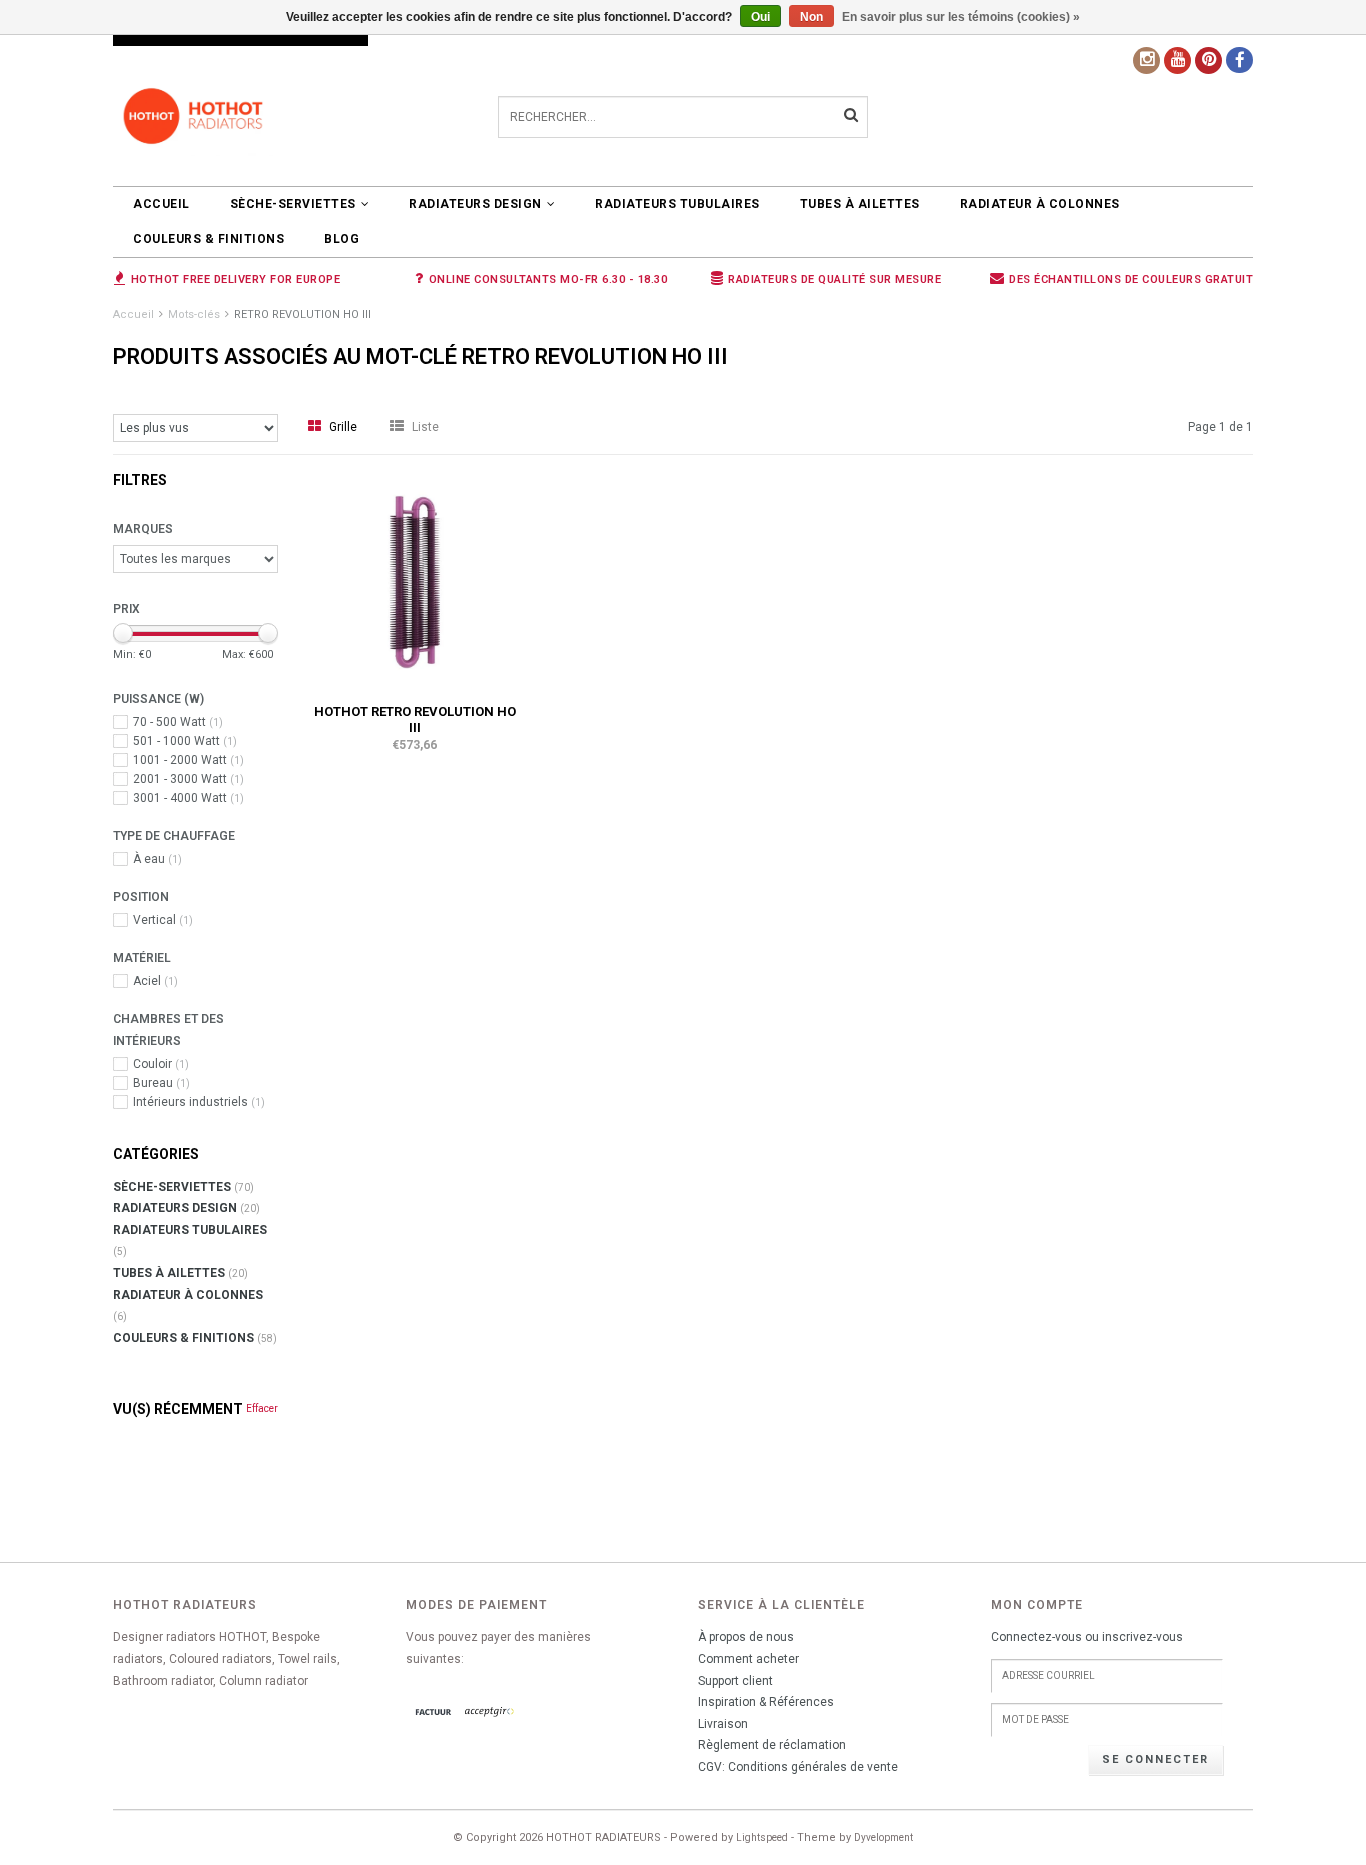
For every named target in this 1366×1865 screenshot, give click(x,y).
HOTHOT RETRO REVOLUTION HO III (415, 719)
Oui (760, 17)
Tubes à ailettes (860, 204)
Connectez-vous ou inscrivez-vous (1087, 1637)
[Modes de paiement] (434, 1713)
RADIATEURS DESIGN (475, 204)
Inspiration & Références (766, 1702)
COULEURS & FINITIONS (208, 239)
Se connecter (1155, 1759)
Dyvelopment (883, 1837)
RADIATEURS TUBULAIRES (677, 204)
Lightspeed (762, 1837)
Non (811, 17)
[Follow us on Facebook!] (1239, 60)
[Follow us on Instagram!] (1146, 60)
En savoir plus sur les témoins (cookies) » (961, 17)
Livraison (723, 1724)
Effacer (262, 1408)
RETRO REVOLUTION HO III (302, 314)
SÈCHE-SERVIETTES (293, 204)
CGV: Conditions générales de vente (798, 1767)
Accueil (161, 204)
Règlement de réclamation (772, 1745)
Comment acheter (748, 1659)
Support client (735, 1681)
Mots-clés (194, 314)
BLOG (341, 239)
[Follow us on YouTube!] (1177, 60)
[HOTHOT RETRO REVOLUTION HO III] (415, 581)
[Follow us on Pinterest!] (1208, 60)
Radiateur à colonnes (1040, 204)
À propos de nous (746, 1637)
